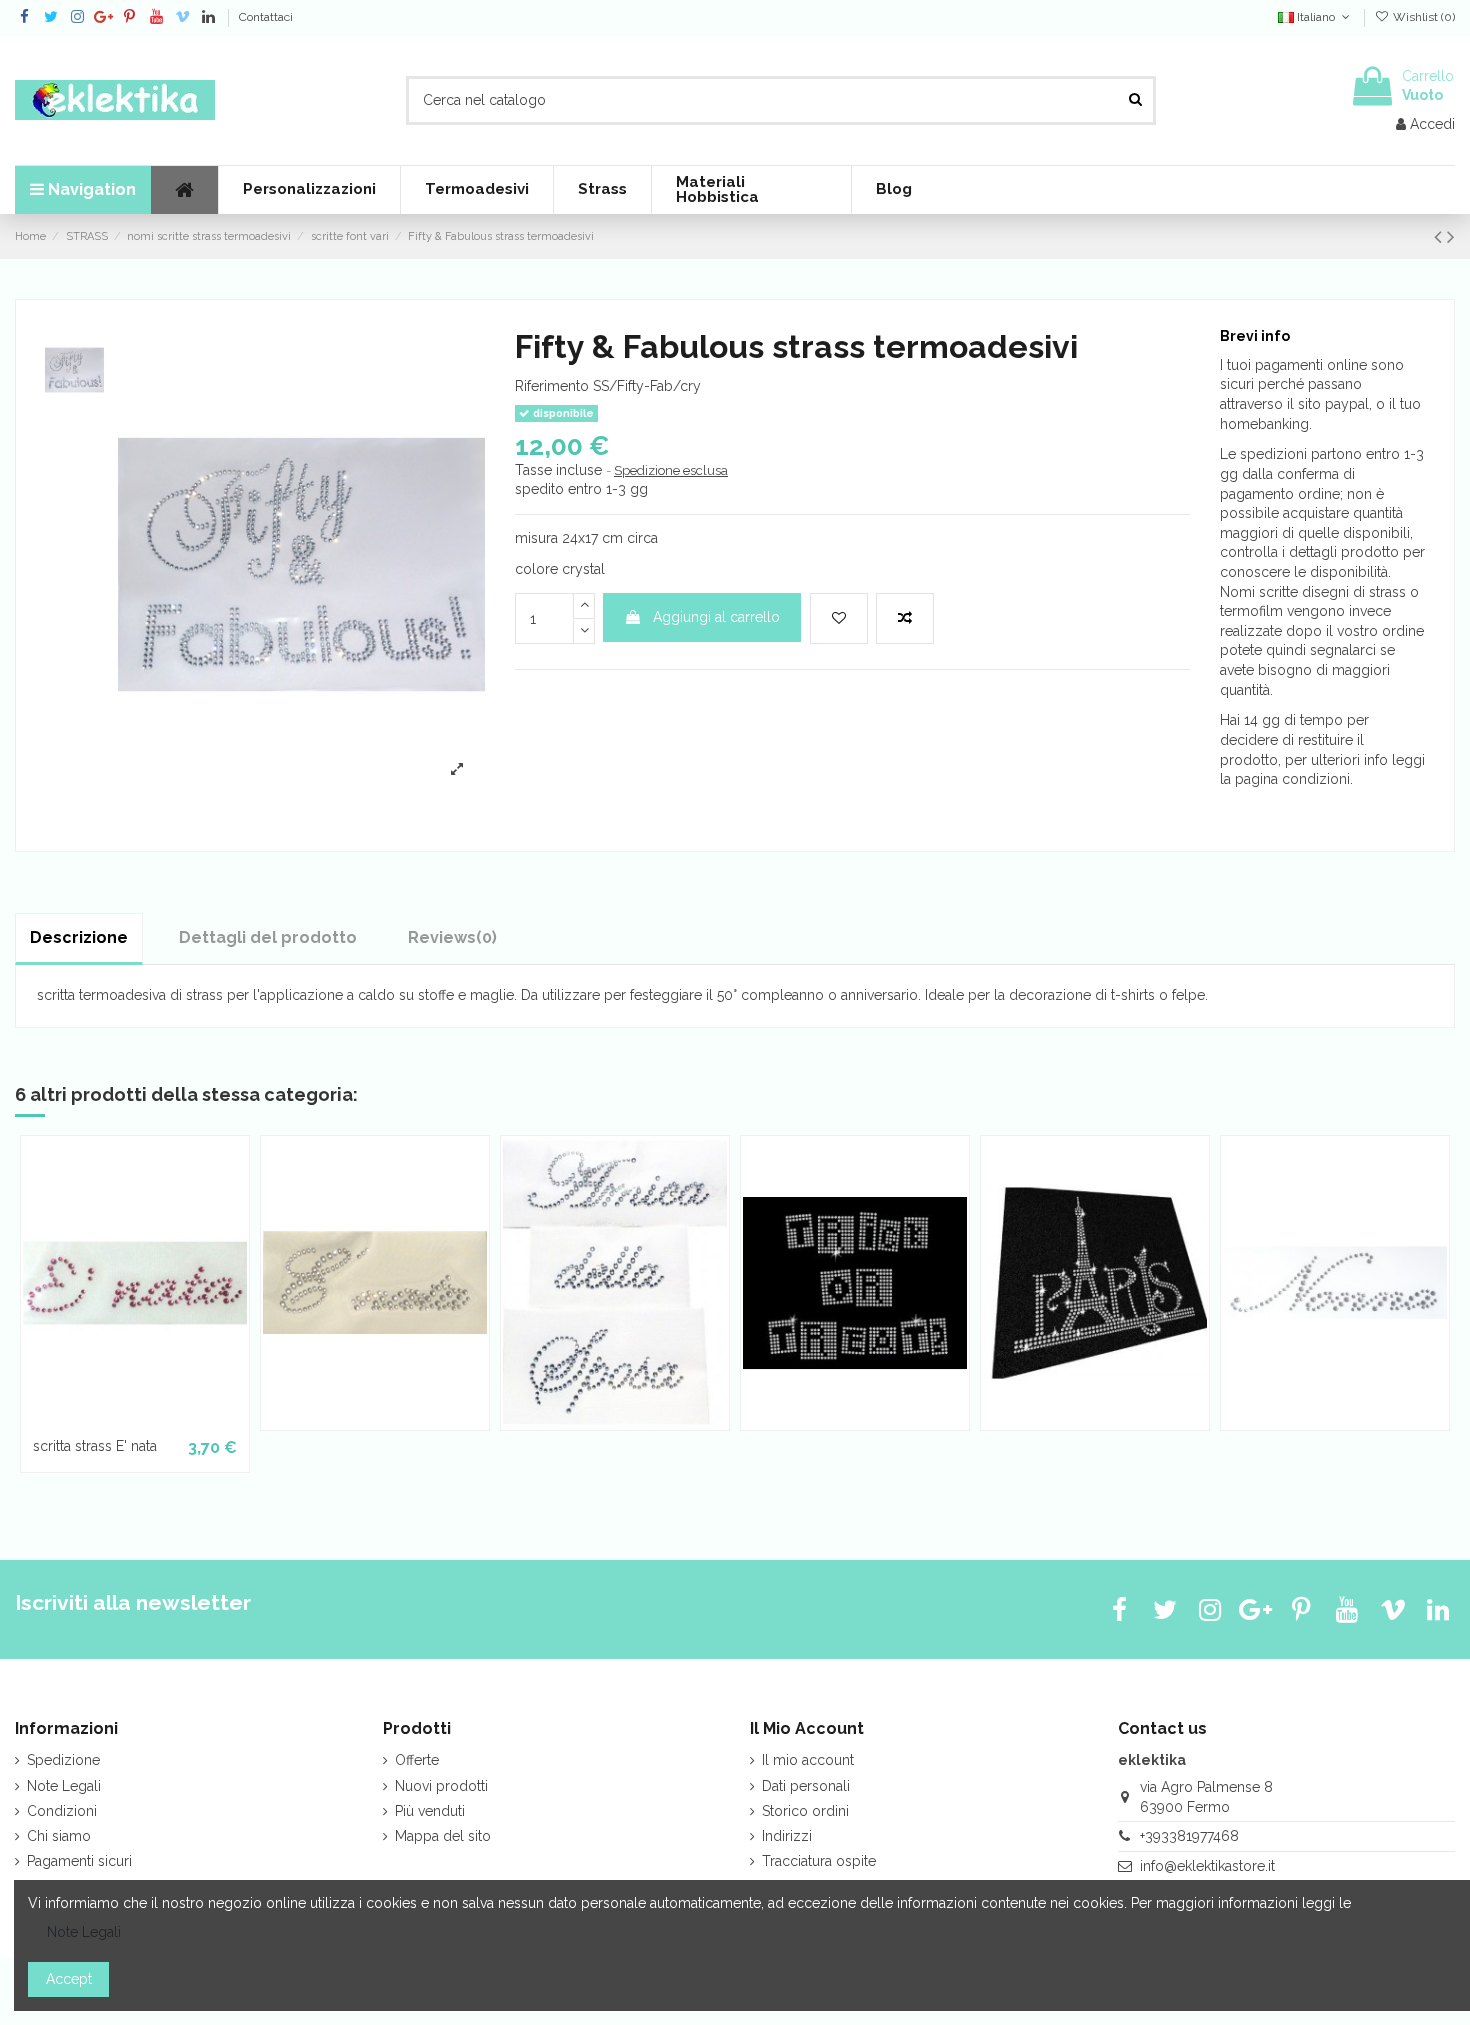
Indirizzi (787, 1836)
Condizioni (62, 1811)
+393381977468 (1189, 1836)
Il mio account (808, 1760)
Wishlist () (1422, 17)
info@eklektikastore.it (1207, 1866)
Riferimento (552, 386)
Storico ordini (805, 1811)
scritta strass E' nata (95, 1446)
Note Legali (64, 1786)
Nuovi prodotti (441, 1786)
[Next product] (1451, 236)
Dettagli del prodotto (268, 937)
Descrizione (79, 937)
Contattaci (266, 17)
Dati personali (806, 1786)
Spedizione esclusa (671, 470)
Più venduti (430, 1811)
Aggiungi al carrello (716, 617)
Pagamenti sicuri (79, 1861)
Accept (69, 1979)
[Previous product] (1440, 236)
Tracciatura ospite (819, 1861)
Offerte (417, 1760)
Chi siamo (59, 1836)
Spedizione (63, 1760)
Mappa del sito (443, 1836)
